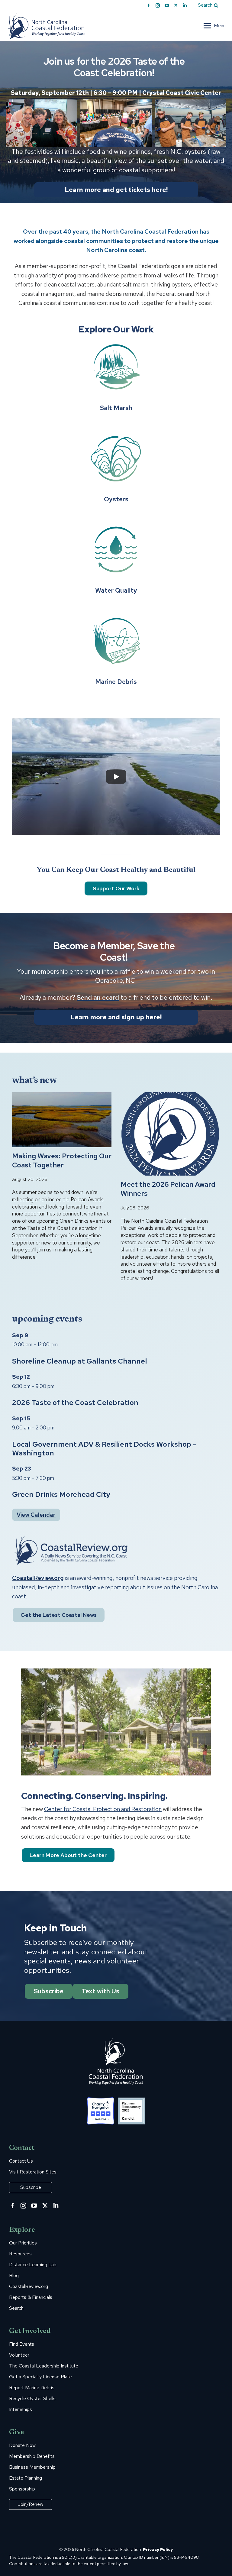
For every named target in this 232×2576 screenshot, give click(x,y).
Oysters (116, 499)
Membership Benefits (32, 2456)
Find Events (22, 2344)
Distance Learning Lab (33, 2265)
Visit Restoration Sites (33, 2172)
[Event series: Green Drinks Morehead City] (57, 1478)
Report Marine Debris (32, 2388)
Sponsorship (22, 2489)
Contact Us (21, 2161)
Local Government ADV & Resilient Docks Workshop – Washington (104, 1448)
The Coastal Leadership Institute (44, 2366)
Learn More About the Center (68, 1855)
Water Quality (116, 590)
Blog (14, 2276)
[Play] (116, 777)
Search (16, 2308)
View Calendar (36, 1515)
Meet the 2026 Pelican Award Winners (168, 1189)
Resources (20, 2254)
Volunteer (19, 2355)
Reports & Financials (31, 2297)
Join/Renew (31, 2504)
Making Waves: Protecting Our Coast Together (62, 1161)
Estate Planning (26, 2478)
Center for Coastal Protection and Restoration (103, 1809)
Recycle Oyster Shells (32, 2399)
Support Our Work (116, 888)
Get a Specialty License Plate (40, 2377)
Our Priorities (23, 2243)
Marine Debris (116, 682)
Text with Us (100, 1991)
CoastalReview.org (38, 1578)
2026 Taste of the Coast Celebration (75, 1402)
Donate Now (22, 2445)
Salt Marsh (116, 408)
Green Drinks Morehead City (61, 1494)
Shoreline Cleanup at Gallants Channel (80, 1361)
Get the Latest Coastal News (59, 1615)
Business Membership (32, 2467)
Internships (21, 2409)
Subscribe (49, 1991)
